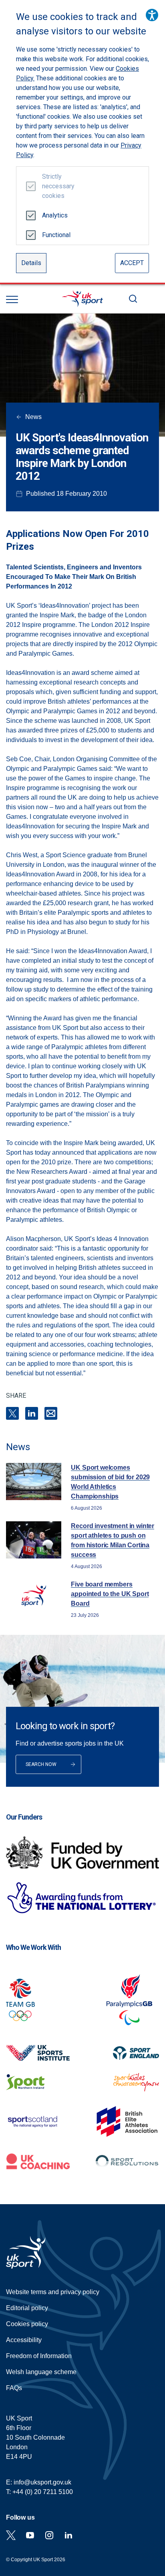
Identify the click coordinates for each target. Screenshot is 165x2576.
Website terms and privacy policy (53, 2292)
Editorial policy (27, 2308)
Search (133, 299)
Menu (12, 299)
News (33, 417)
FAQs (14, 2388)
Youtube (30, 2535)
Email (51, 1413)
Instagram (49, 2535)
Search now (41, 1764)
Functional (55, 235)
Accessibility (24, 2340)
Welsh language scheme (41, 2372)
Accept (132, 263)
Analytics (55, 215)
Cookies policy (27, 2324)
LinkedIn (32, 1413)
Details (31, 263)
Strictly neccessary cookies (55, 186)
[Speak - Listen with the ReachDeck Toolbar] (152, 15)
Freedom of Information (39, 2356)
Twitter (11, 2535)
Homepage (82, 299)
